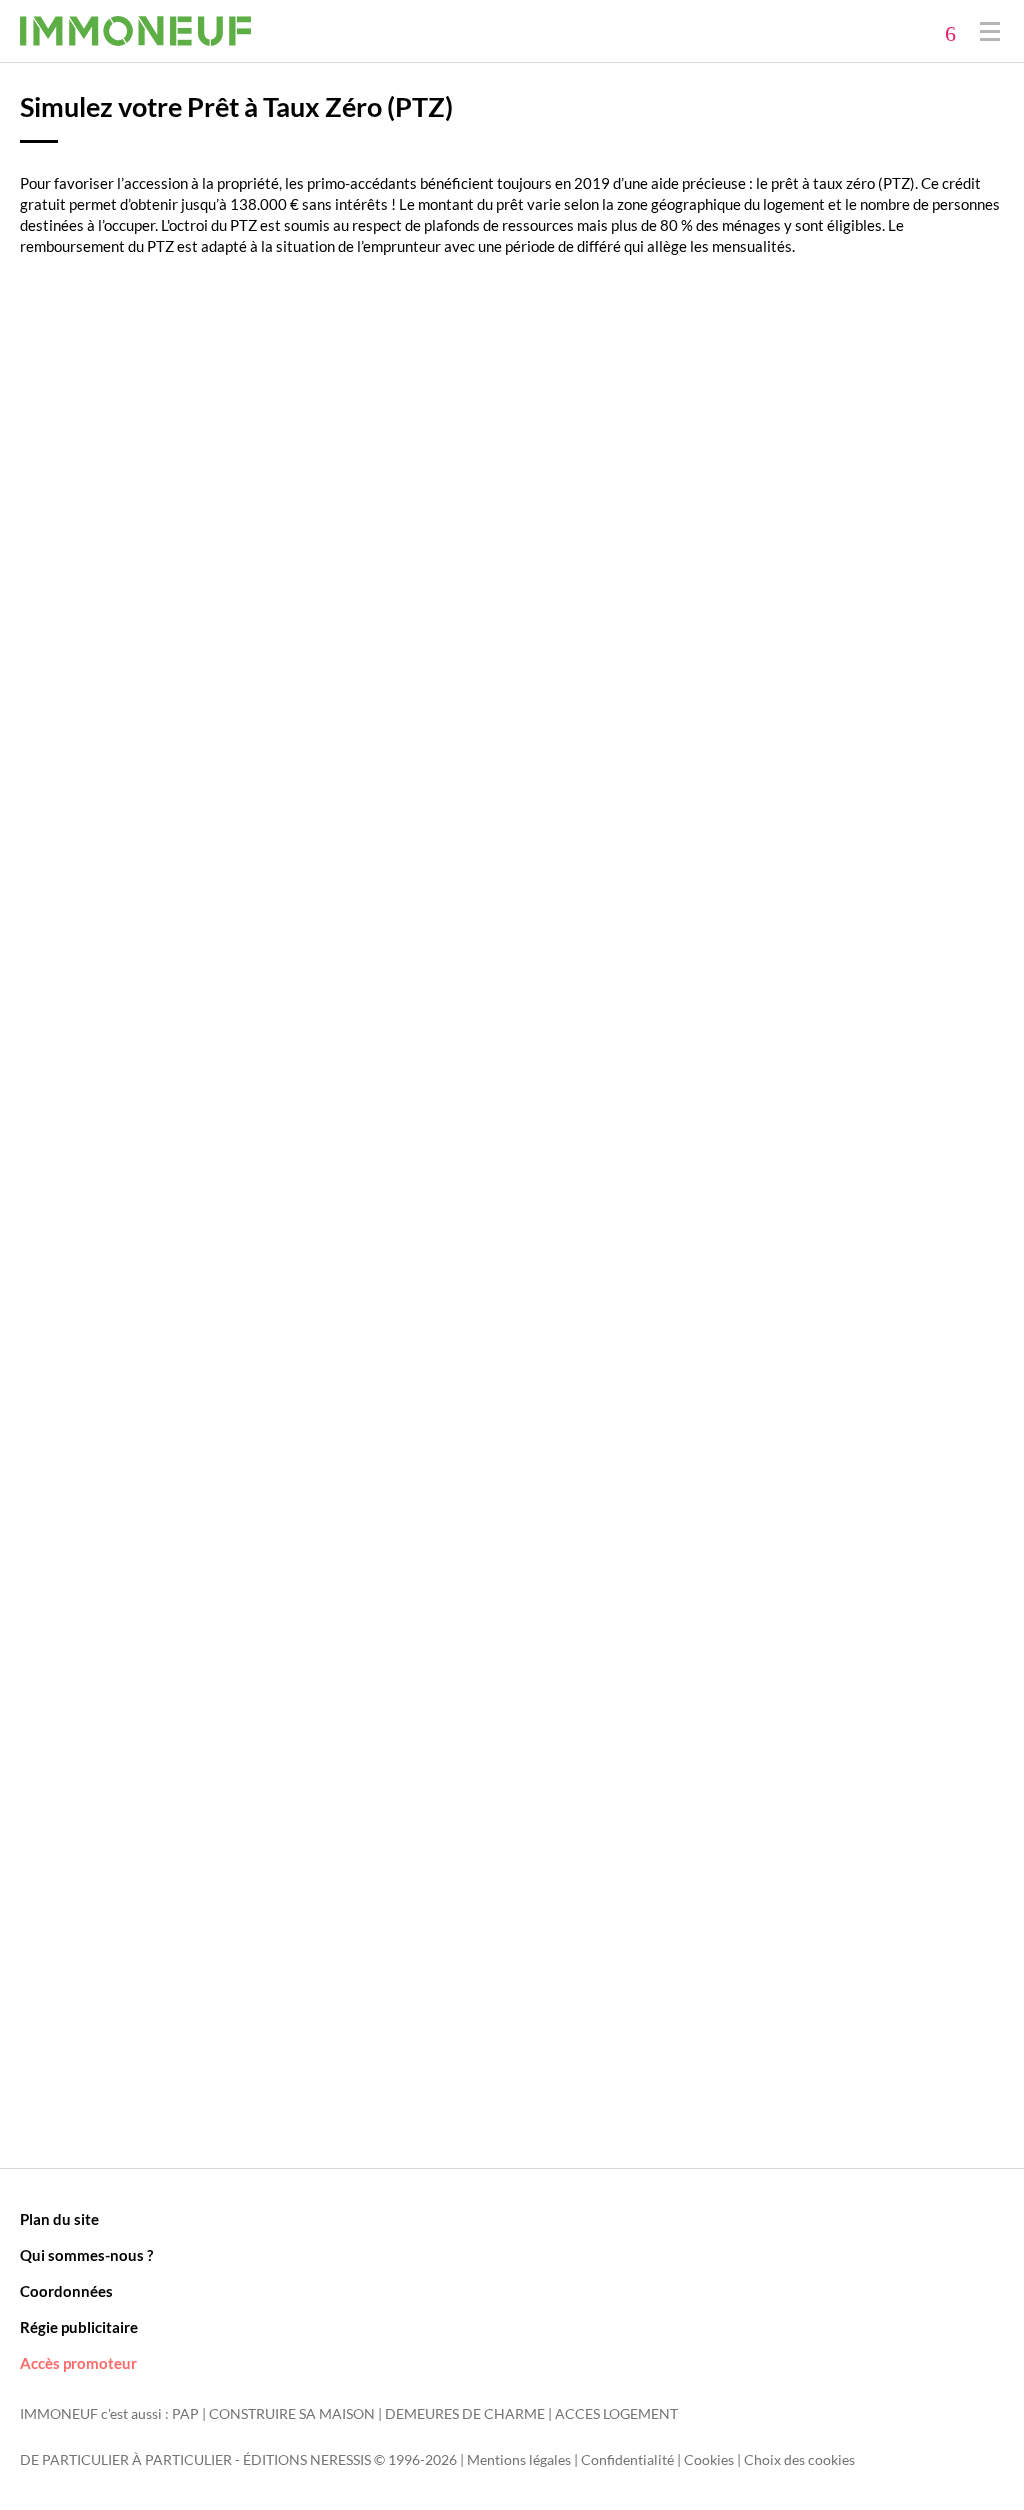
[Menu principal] (990, 30)
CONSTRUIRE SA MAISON (292, 2414)
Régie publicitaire (79, 2327)
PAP (185, 2414)
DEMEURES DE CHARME (465, 2414)
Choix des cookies (799, 2460)
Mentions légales (519, 2460)
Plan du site (59, 2219)
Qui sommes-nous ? (86, 2255)
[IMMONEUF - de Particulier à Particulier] (135, 31)
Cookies (709, 2460)
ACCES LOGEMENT (616, 2414)
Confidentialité (627, 2460)
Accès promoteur (78, 2363)
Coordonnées (66, 2291)
